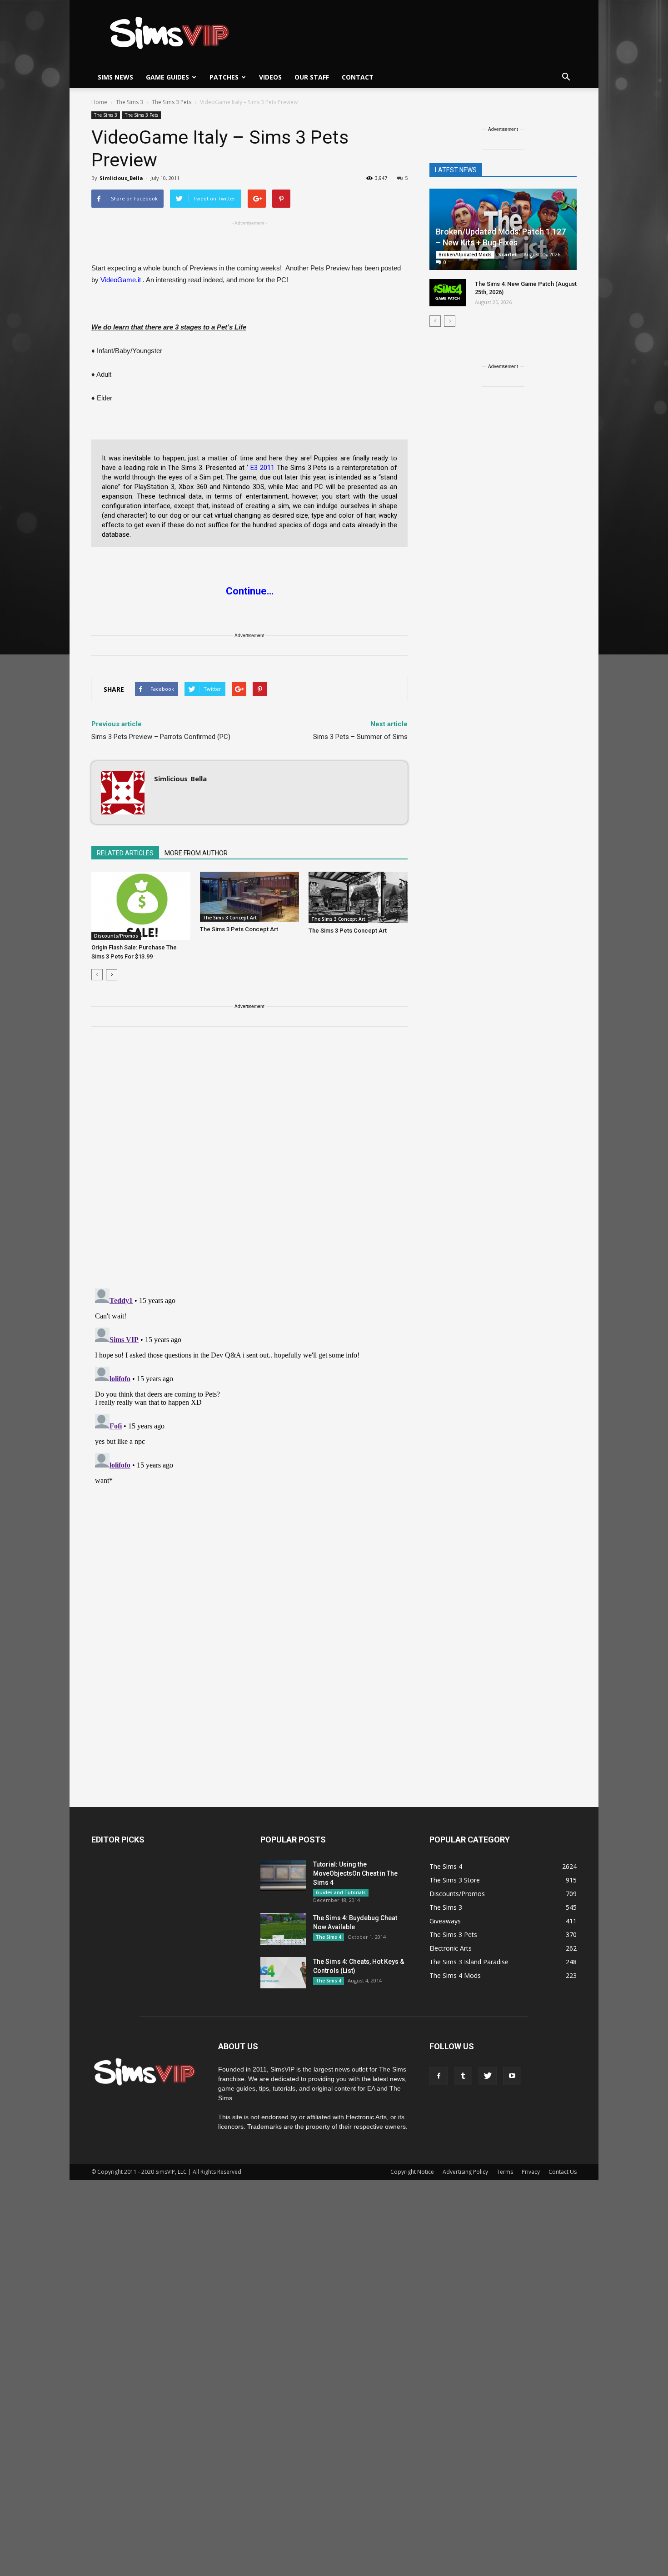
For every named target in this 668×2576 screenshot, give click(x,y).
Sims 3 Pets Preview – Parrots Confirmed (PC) (161, 737)
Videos (270, 77)
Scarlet (508, 254)
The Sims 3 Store (455, 1880)
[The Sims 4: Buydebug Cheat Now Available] (283, 1929)
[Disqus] (249, 1163)
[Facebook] (439, 2076)
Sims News (115, 77)
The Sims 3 (106, 115)
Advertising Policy (465, 2172)
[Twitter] (488, 2076)
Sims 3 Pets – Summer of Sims (360, 737)
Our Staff (312, 77)
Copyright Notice (412, 2172)
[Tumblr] (463, 2076)
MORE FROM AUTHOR (196, 853)
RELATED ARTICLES (125, 853)
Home (99, 102)
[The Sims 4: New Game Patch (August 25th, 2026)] (448, 293)
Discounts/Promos (116, 936)
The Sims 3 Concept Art (230, 918)
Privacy (531, 2172)
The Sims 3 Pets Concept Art (239, 929)
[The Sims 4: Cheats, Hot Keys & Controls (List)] (283, 1973)
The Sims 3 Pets (142, 115)
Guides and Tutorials (341, 1892)
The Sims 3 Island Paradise (469, 1962)
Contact (358, 77)
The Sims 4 (329, 1937)
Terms (505, 2172)
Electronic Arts (451, 1948)
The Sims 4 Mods (455, 1975)
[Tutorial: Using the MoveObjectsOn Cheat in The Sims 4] (283, 1875)
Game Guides (167, 77)
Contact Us (563, 2172)
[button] (566, 77)
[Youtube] (512, 2076)
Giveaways (445, 1921)
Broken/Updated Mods (465, 255)
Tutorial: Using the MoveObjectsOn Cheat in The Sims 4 (355, 1873)
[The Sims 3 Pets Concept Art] (249, 897)
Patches (224, 77)
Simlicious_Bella (121, 178)
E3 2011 (262, 468)
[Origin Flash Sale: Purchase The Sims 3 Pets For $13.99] (141, 906)
